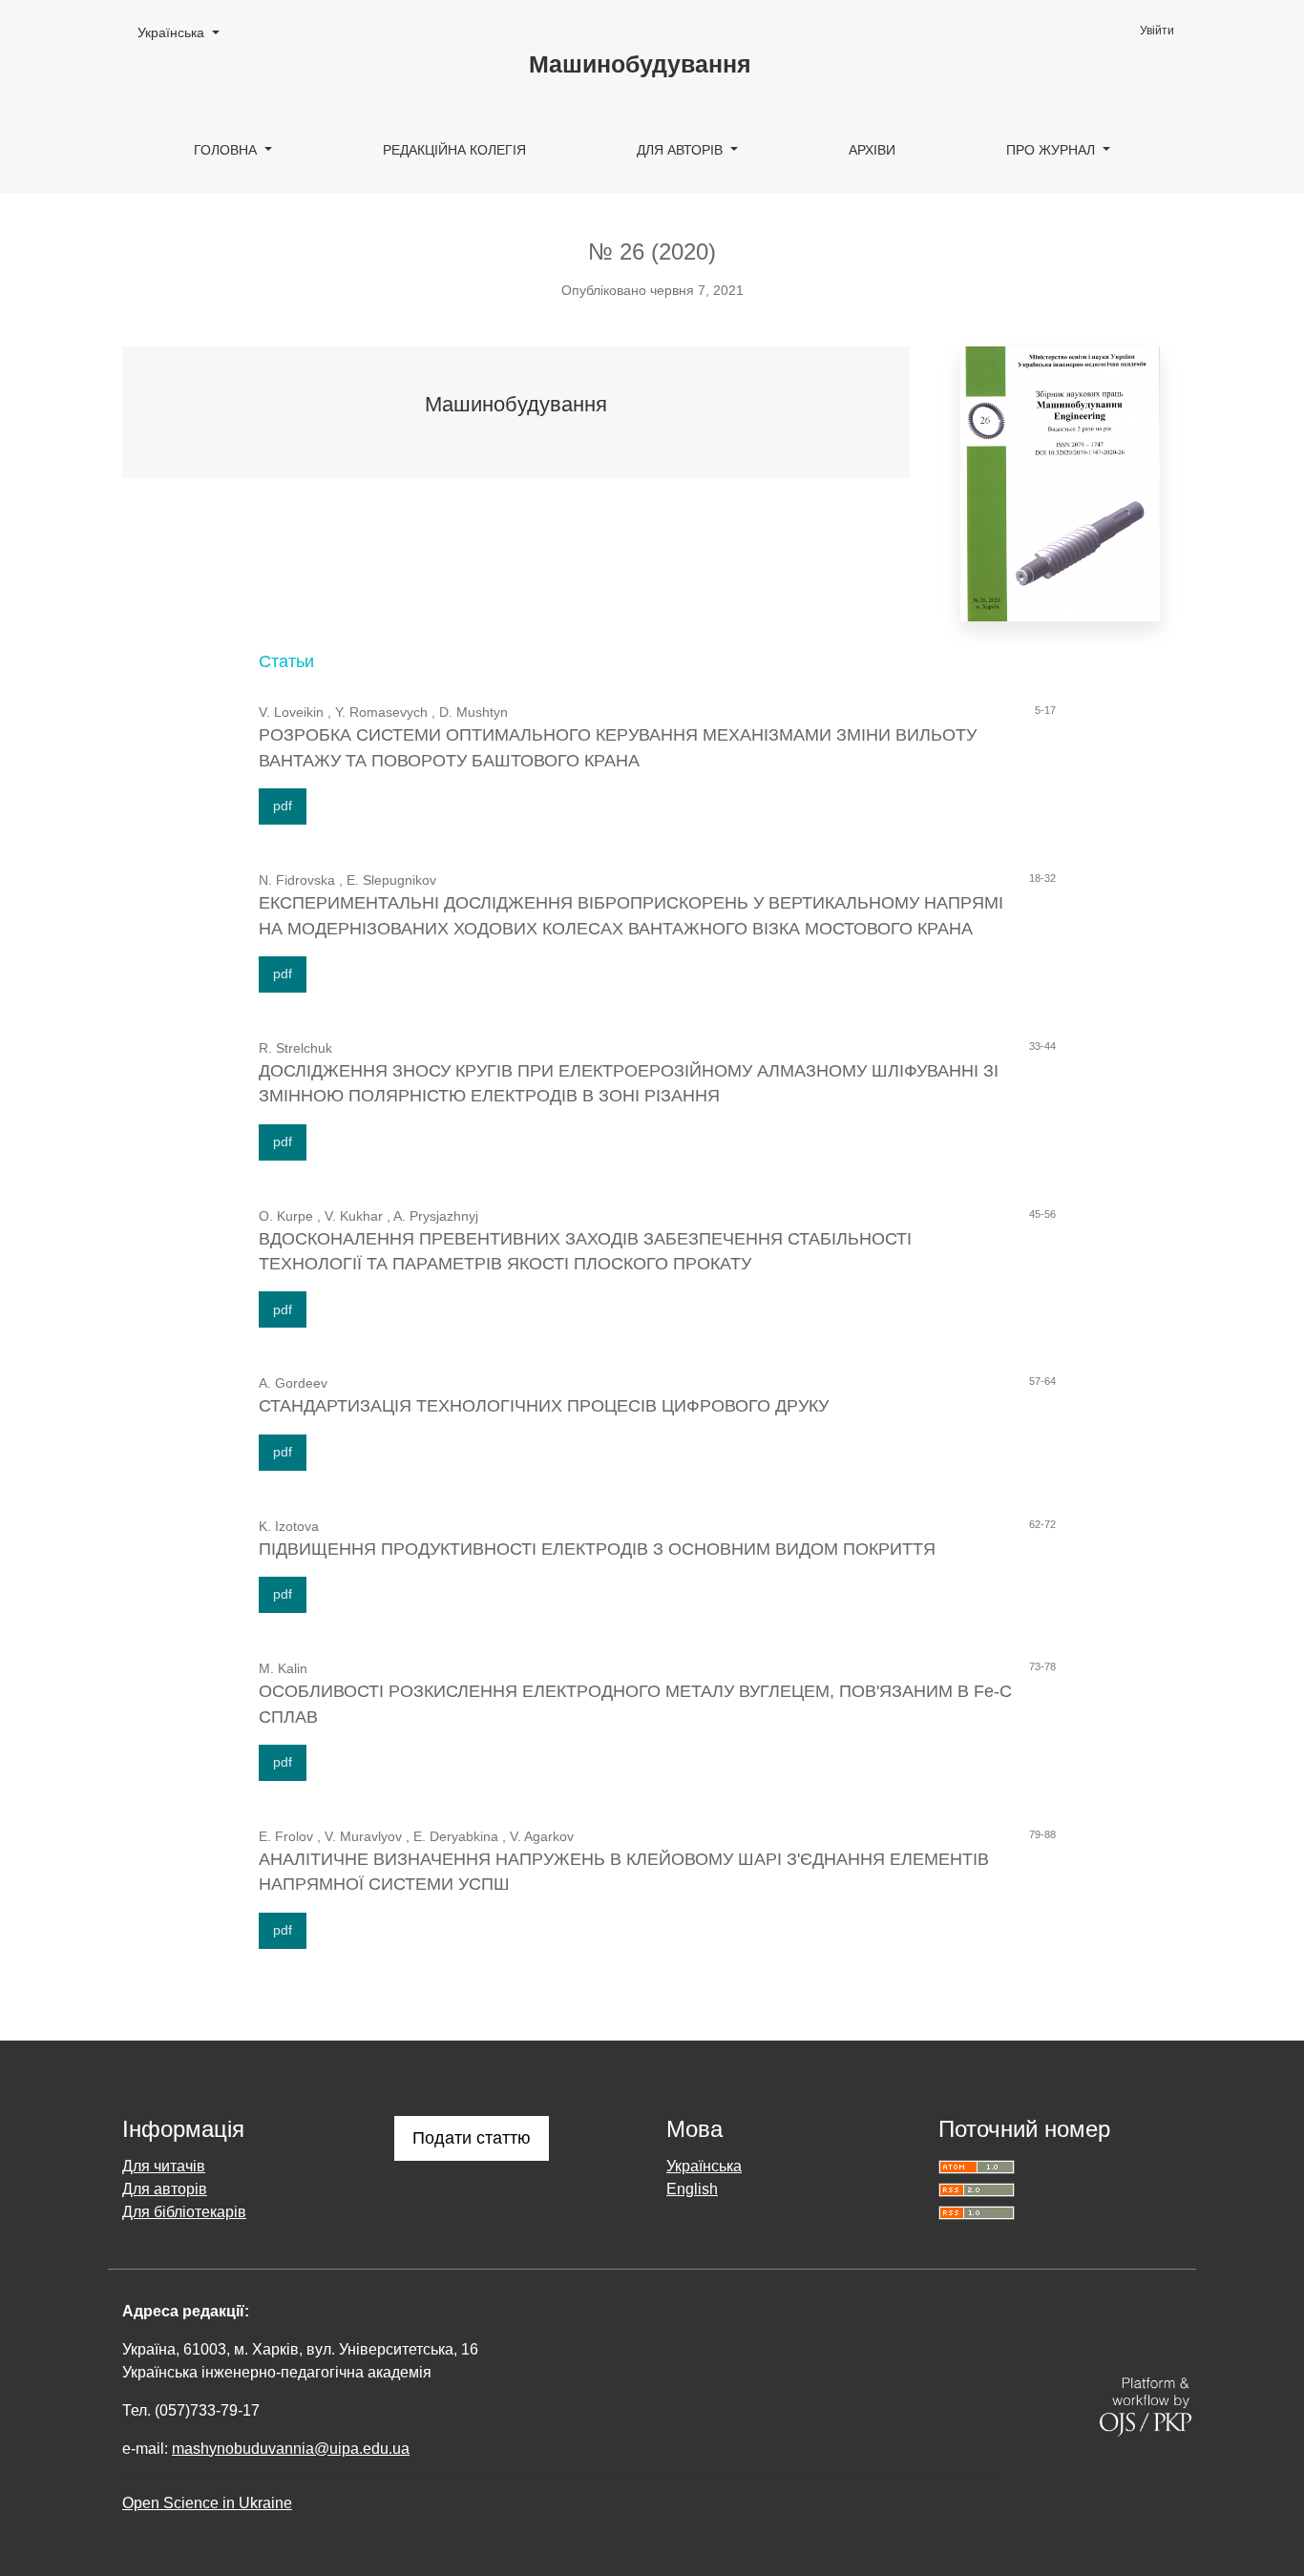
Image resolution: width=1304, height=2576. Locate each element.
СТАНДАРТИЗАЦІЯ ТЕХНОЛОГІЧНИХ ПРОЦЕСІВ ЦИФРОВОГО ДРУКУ (544, 1406)
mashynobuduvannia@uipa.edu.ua (291, 2449)
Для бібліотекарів (184, 2212)
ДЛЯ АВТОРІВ (682, 150)
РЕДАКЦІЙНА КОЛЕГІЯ (454, 150)
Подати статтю (472, 2138)
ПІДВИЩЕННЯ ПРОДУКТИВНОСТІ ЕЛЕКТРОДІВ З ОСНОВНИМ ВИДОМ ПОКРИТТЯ (597, 1549)
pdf (283, 806)
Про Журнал (1052, 150)
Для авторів (165, 2189)
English (692, 2189)
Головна (227, 150)
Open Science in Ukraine (207, 2503)
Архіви (872, 150)
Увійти (1157, 31)
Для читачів (164, 2166)
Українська (185, 32)
